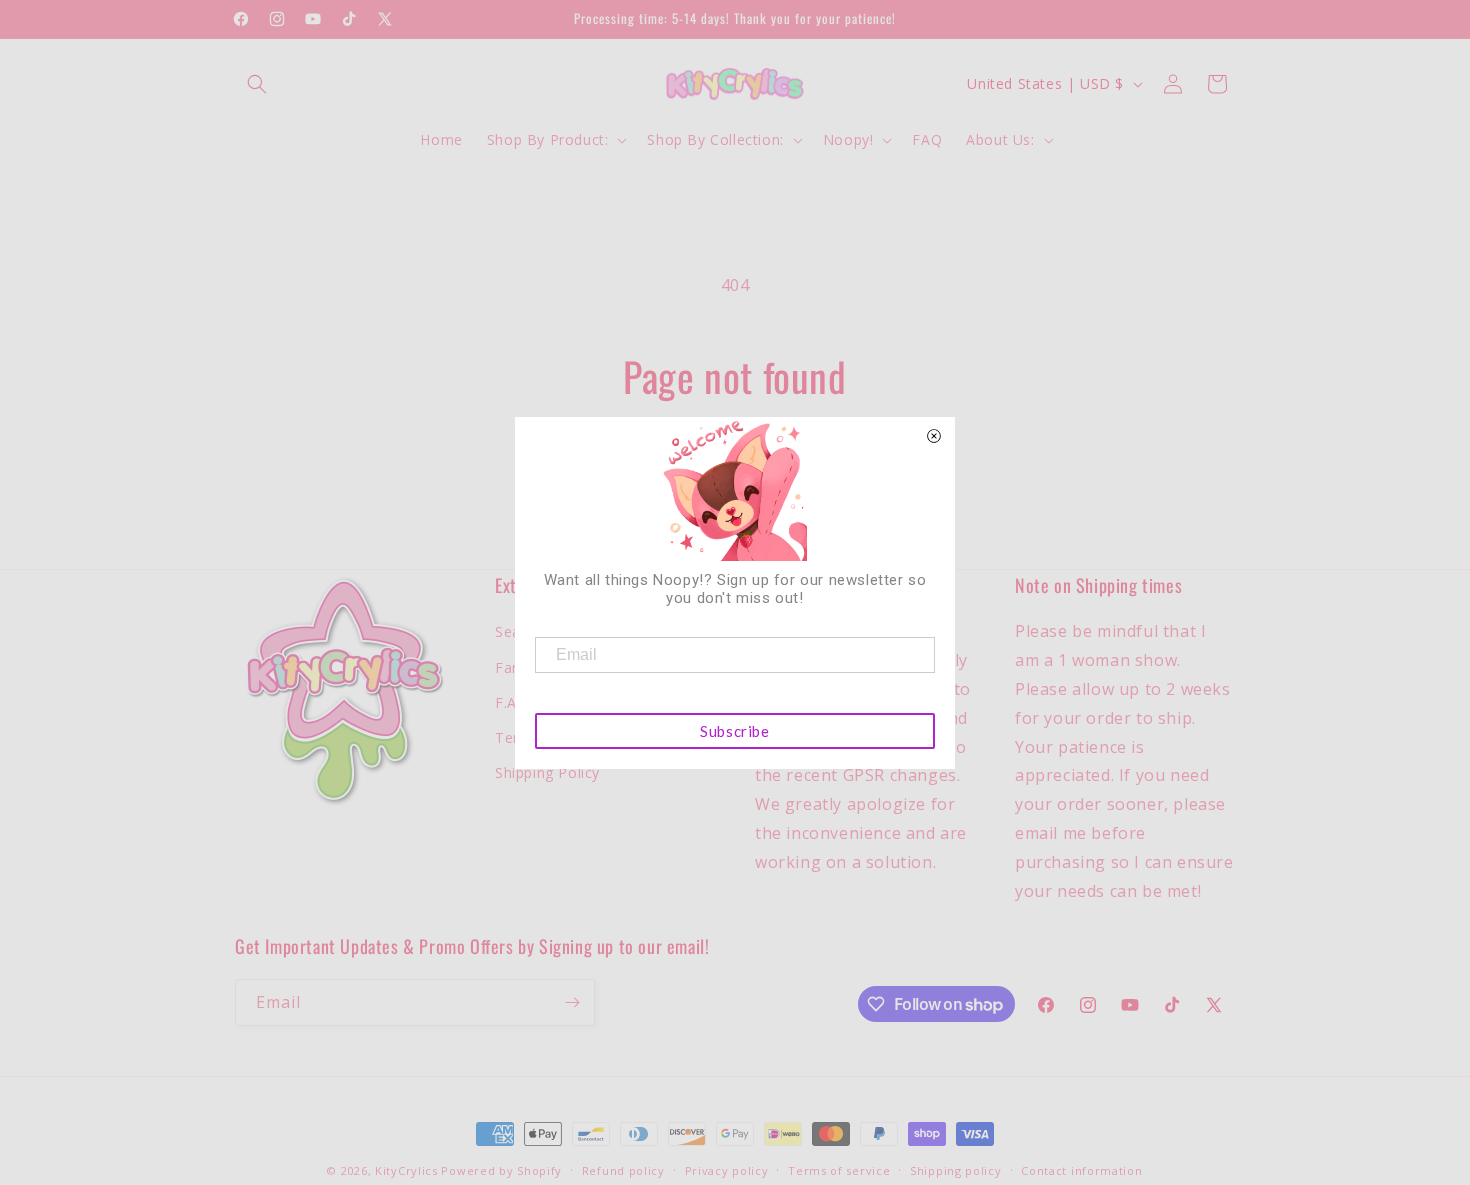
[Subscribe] (572, 1002)
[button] (257, 84)
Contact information (1081, 1170)
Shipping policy (956, 1170)
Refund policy (623, 1170)
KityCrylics (406, 1170)
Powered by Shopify (501, 1170)
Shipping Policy (547, 772)
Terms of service (839, 1170)
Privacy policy (727, 1170)
